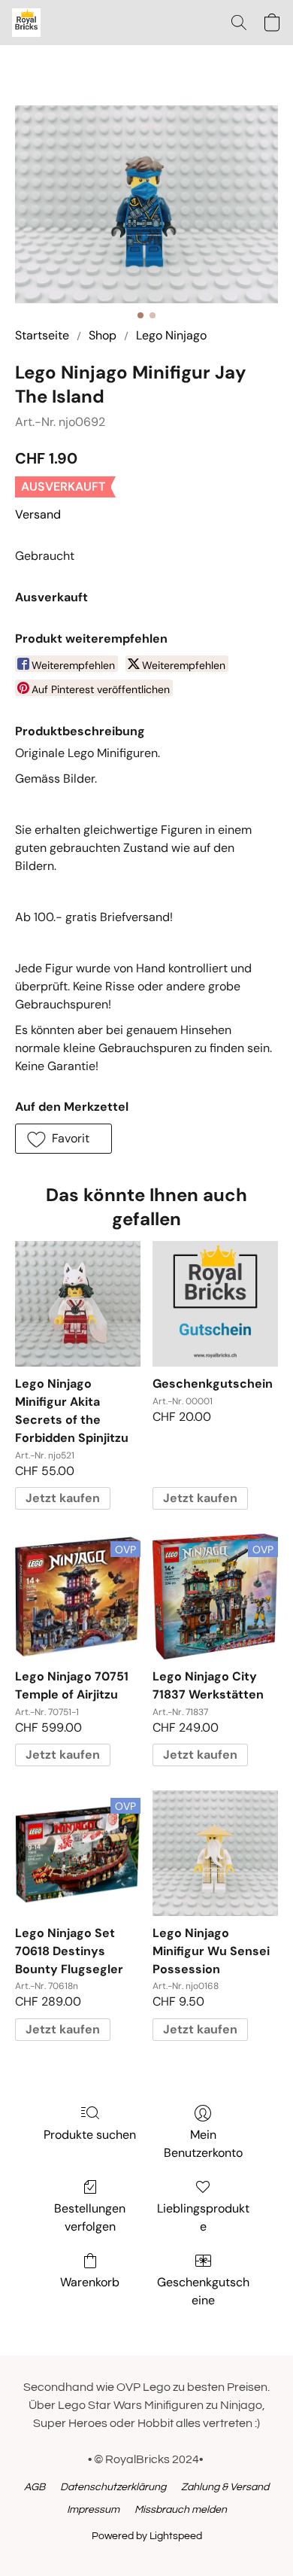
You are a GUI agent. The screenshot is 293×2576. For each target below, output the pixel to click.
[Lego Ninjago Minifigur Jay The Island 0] (146, 204)
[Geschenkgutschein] (215, 1304)
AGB (35, 2487)
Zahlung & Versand (225, 2487)
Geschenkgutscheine (203, 2291)
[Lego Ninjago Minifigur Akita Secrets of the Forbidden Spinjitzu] (78, 1304)
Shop (103, 335)
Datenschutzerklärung (113, 2487)
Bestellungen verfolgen (90, 2217)
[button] (27, 23)
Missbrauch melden (181, 2510)
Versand (38, 514)
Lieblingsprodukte (203, 2217)
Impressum (93, 2510)
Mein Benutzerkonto (203, 2144)
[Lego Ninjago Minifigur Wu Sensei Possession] (215, 1853)
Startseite (42, 335)
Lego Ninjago (171, 335)
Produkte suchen (90, 2135)
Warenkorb (90, 2282)
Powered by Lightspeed (147, 2536)
